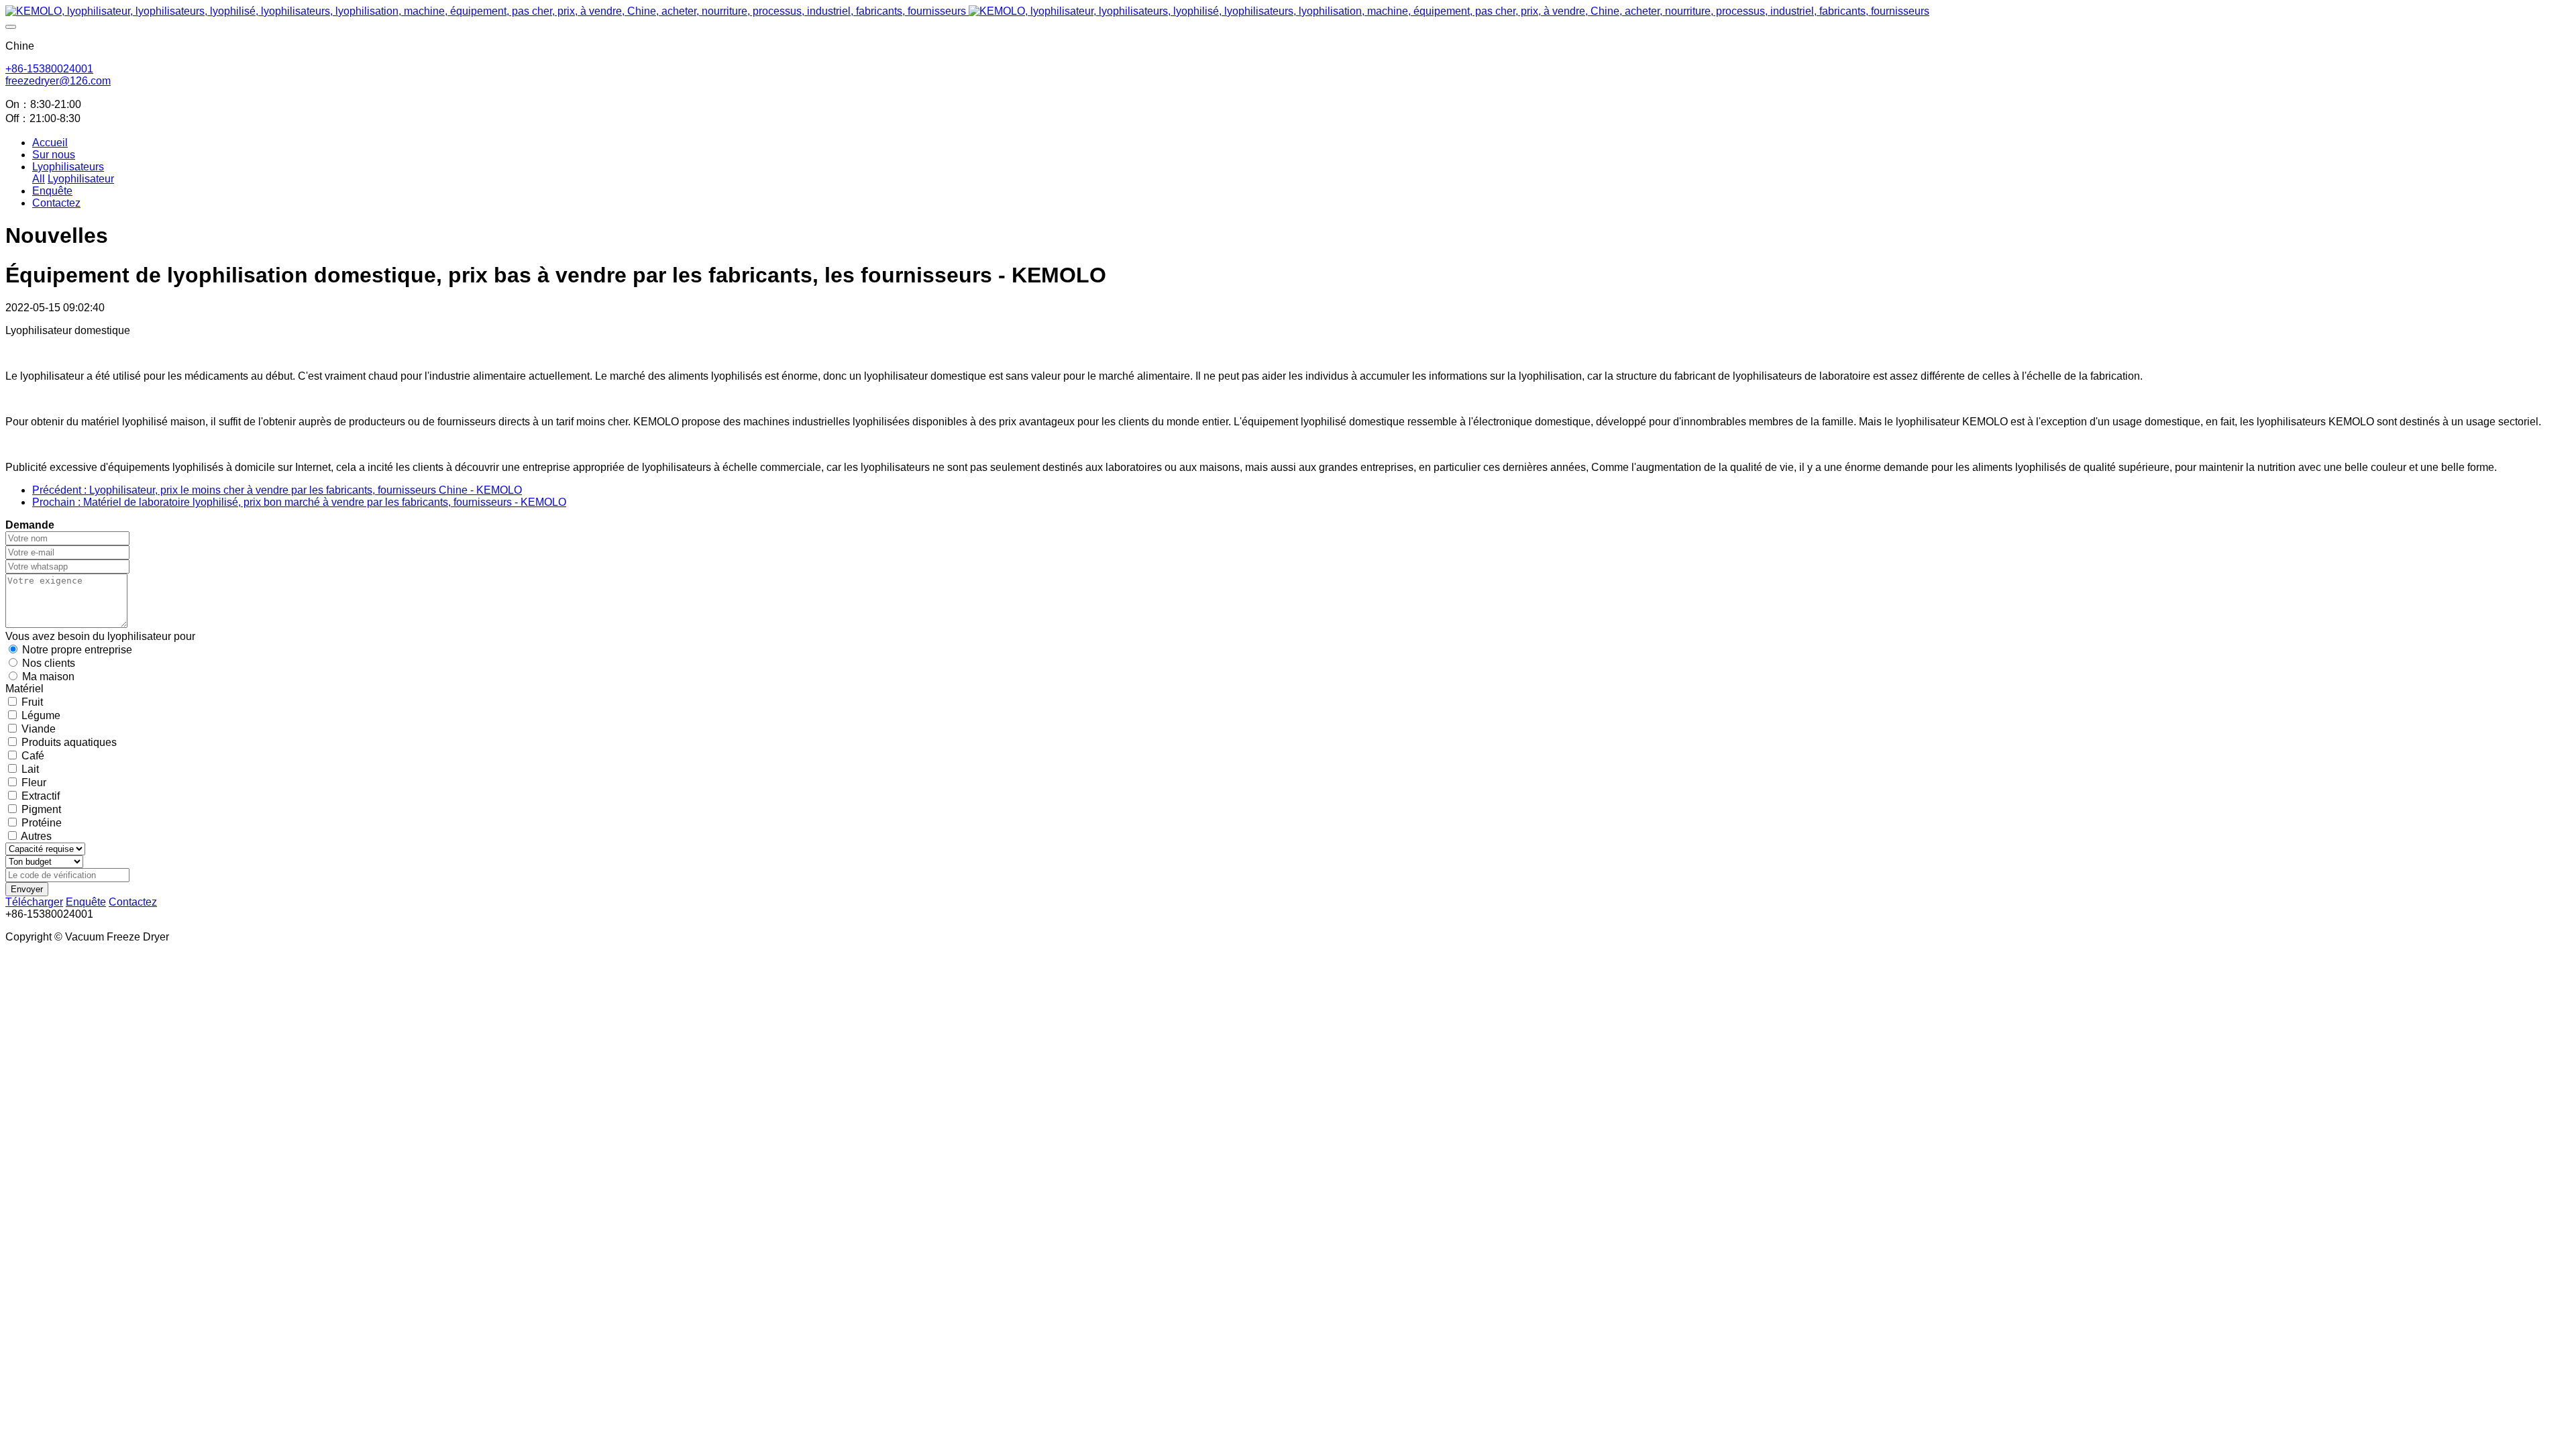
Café (33, 756)
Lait (30, 769)
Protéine (42, 823)
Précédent (277, 490)
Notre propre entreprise (77, 650)
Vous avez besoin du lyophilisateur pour (100, 636)
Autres (36, 836)
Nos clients (49, 663)
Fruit (32, 702)
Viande (39, 729)
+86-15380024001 (49, 69)
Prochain (299, 502)
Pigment (41, 809)
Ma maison (48, 677)
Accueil (50, 143)
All (39, 179)
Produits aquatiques (69, 742)
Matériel (24, 689)
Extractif (41, 796)
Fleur (34, 783)
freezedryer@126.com (58, 81)
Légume (41, 715)
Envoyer (27, 889)
